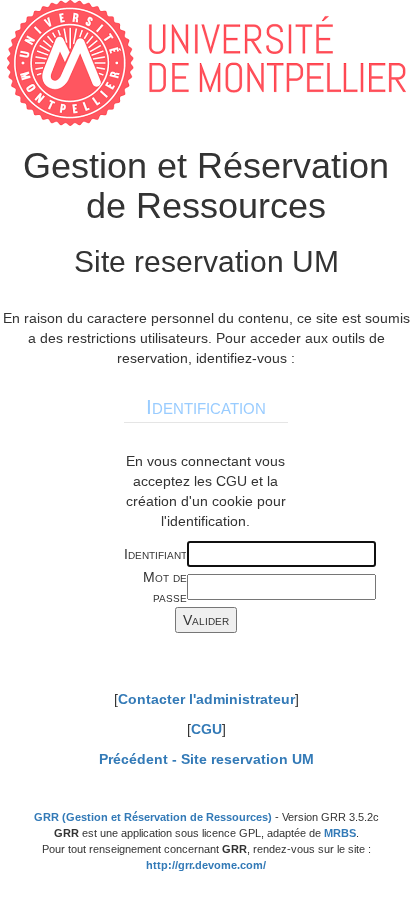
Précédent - (206, 759)
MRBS (340, 833)
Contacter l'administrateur (206, 699)
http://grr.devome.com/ (206, 865)
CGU (206, 729)
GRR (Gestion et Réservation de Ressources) (153, 817)
